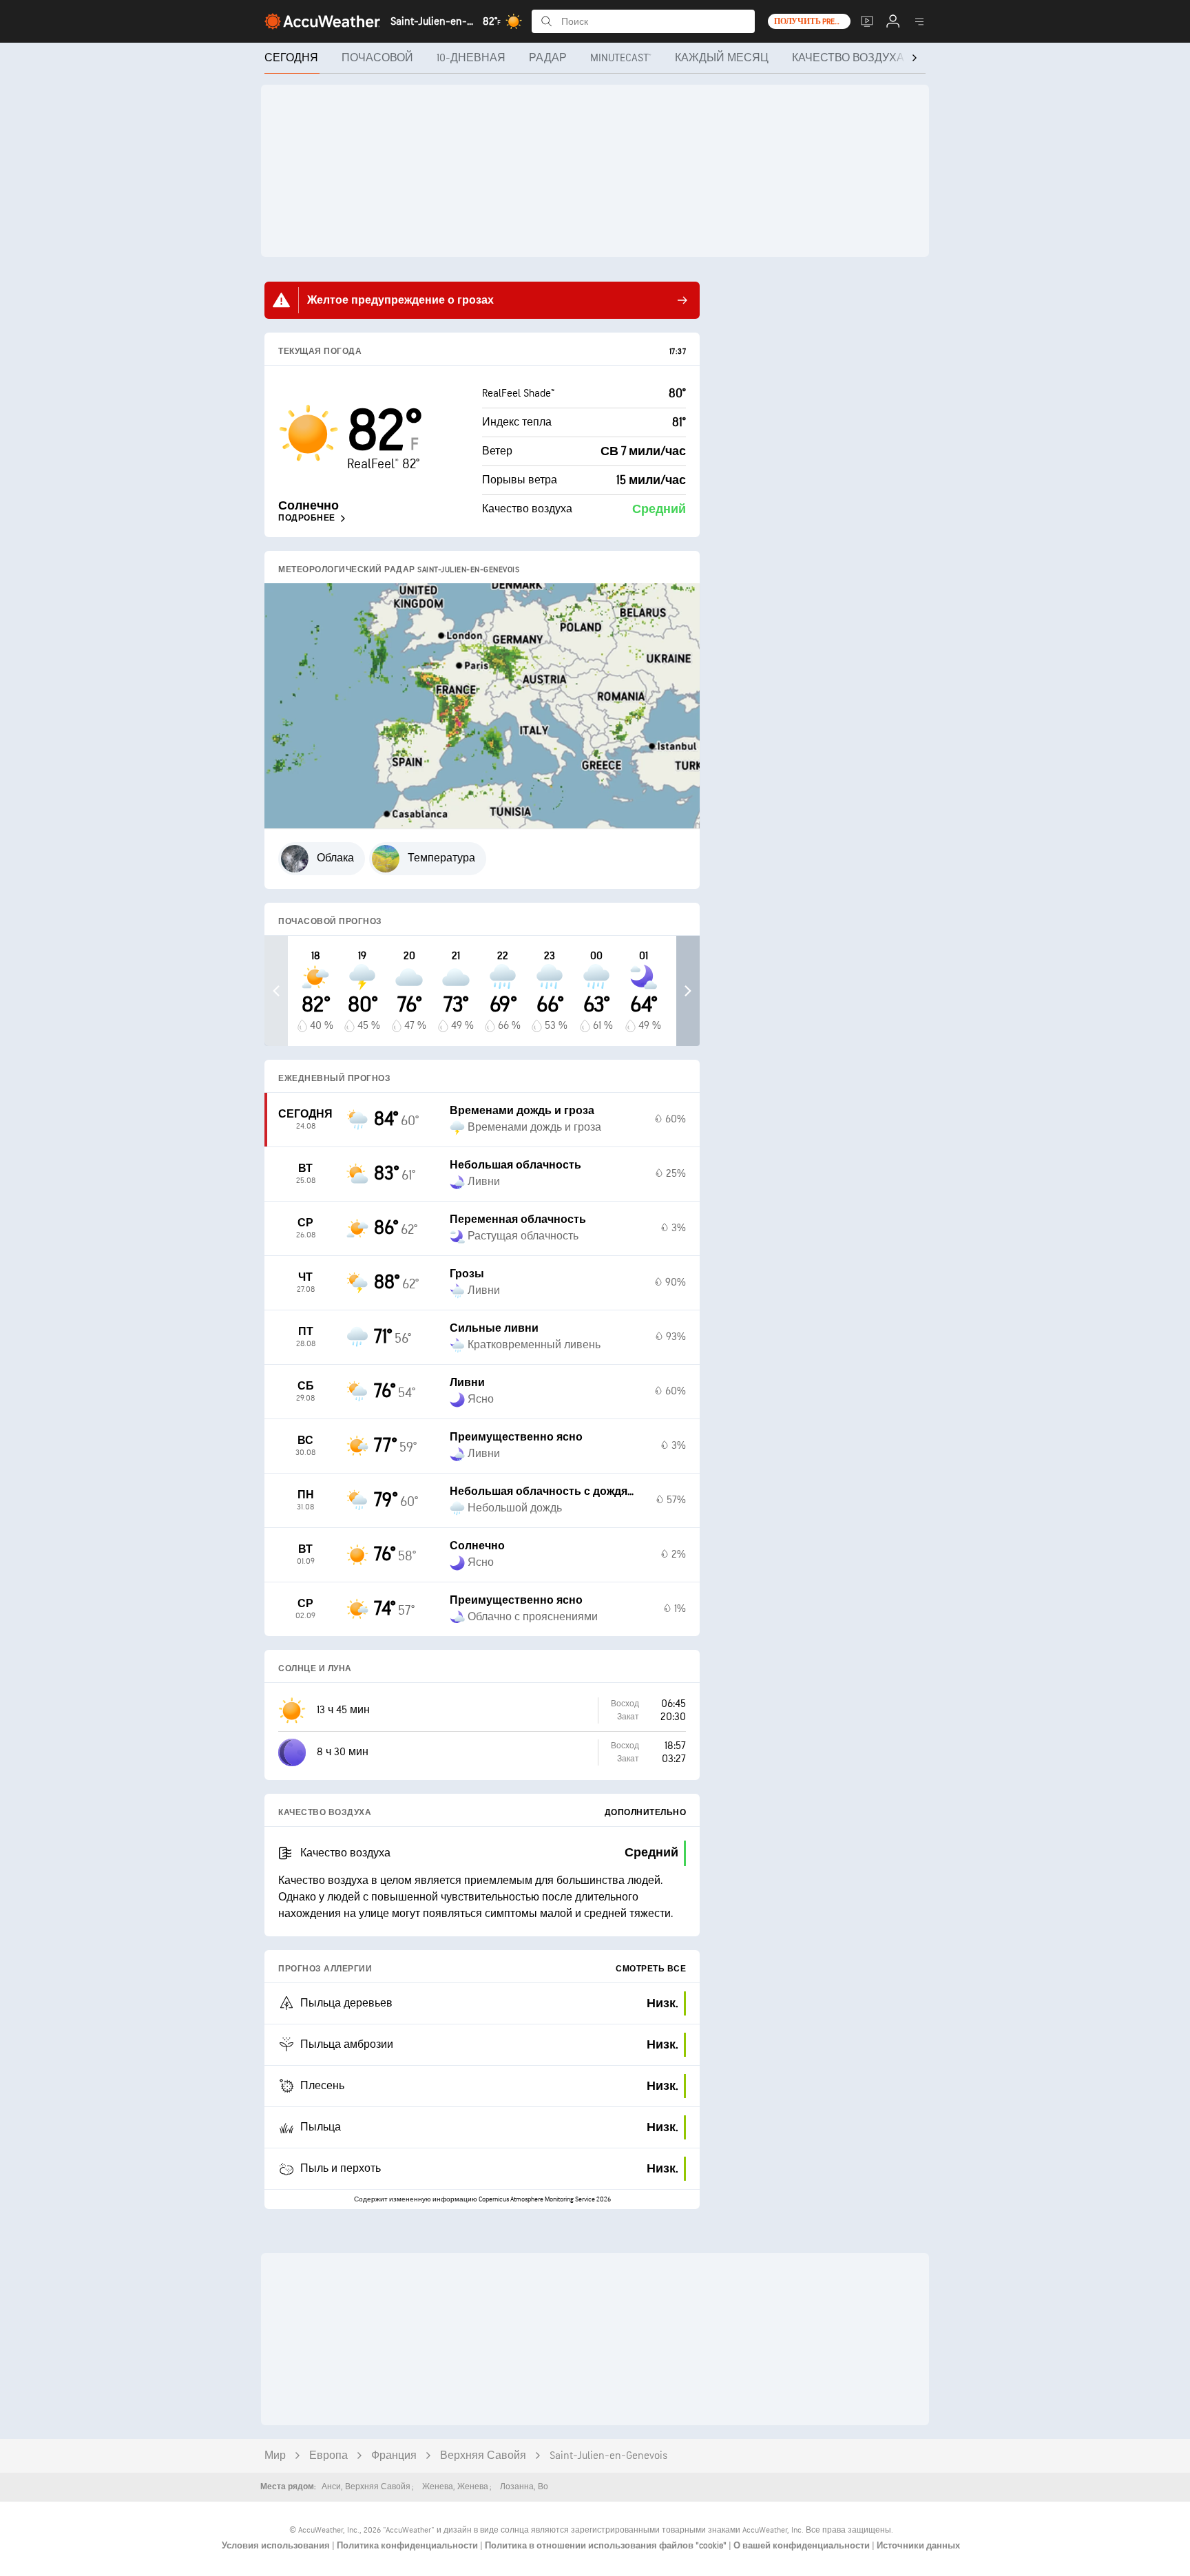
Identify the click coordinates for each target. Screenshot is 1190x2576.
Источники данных (918, 2546)
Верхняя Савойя (483, 2456)
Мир (275, 2456)
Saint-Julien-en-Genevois (608, 2456)
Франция (394, 2456)
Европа (328, 2456)
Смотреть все (651, 1969)
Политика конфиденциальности (408, 2546)
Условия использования (277, 2546)
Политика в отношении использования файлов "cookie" (607, 2546)
